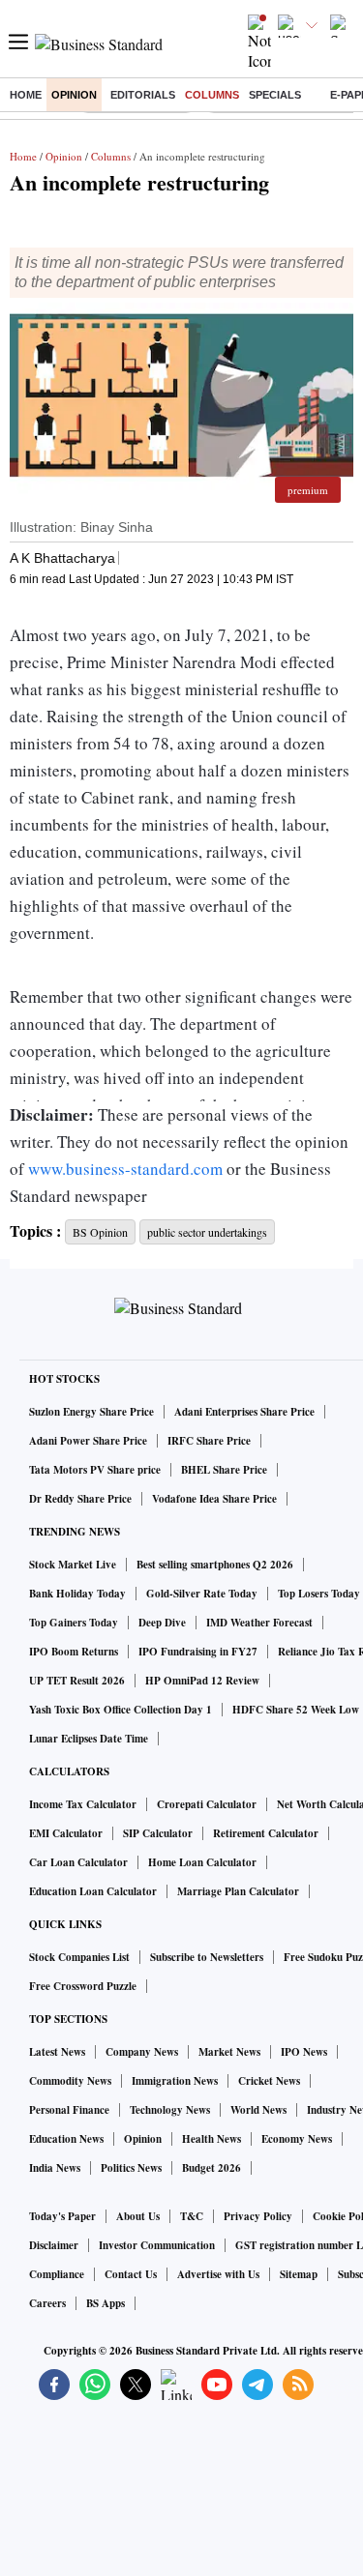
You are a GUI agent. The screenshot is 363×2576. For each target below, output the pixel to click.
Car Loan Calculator (78, 1862)
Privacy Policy (258, 2216)
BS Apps (106, 2303)
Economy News (297, 2139)
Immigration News (175, 2081)
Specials (275, 95)
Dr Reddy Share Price (80, 1499)
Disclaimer (54, 2245)
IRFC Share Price (209, 1441)
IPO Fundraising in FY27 (198, 1652)
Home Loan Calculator (202, 1862)
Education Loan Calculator (93, 1891)
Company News (142, 2052)
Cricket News (269, 2081)
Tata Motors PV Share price (95, 1470)
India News (55, 2168)
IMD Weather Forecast (259, 1623)
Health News (212, 2139)
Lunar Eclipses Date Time (89, 1739)
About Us (138, 2216)
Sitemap (299, 2274)
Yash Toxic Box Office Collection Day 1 (121, 1710)
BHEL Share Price (224, 1470)
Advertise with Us (218, 2274)
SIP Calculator (158, 1833)
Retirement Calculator (266, 1833)
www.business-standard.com (125, 1169)
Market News (229, 2052)
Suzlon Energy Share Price (91, 1412)
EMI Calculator (66, 1833)
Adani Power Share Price (88, 1441)
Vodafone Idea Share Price (214, 1499)
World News (258, 2110)
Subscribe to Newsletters (207, 1957)
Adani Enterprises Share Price (244, 1412)
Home (26, 95)
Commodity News (70, 2081)
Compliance (57, 2274)
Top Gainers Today (74, 1623)
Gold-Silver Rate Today (202, 1594)
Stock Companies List (79, 1957)
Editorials (143, 95)
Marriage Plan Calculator (238, 1891)
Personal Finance (69, 2110)
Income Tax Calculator (83, 1804)
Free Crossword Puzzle (83, 1986)
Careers (47, 2303)
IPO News (304, 2052)
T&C (192, 2216)
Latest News (57, 2052)
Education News (66, 2139)
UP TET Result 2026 (77, 1681)
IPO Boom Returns (74, 1652)
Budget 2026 (212, 2168)
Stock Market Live (73, 1565)
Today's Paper (62, 2216)
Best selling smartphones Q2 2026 (215, 1565)
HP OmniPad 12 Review (202, 1681)
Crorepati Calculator (207, 1804)
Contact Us (131, 2274)
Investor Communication (157, 2245)
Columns (212, 95)
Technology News (170, 2110)
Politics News (131, 2168)
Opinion (74, 95)
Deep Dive (162, 1623)
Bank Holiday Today (77, 1594)
